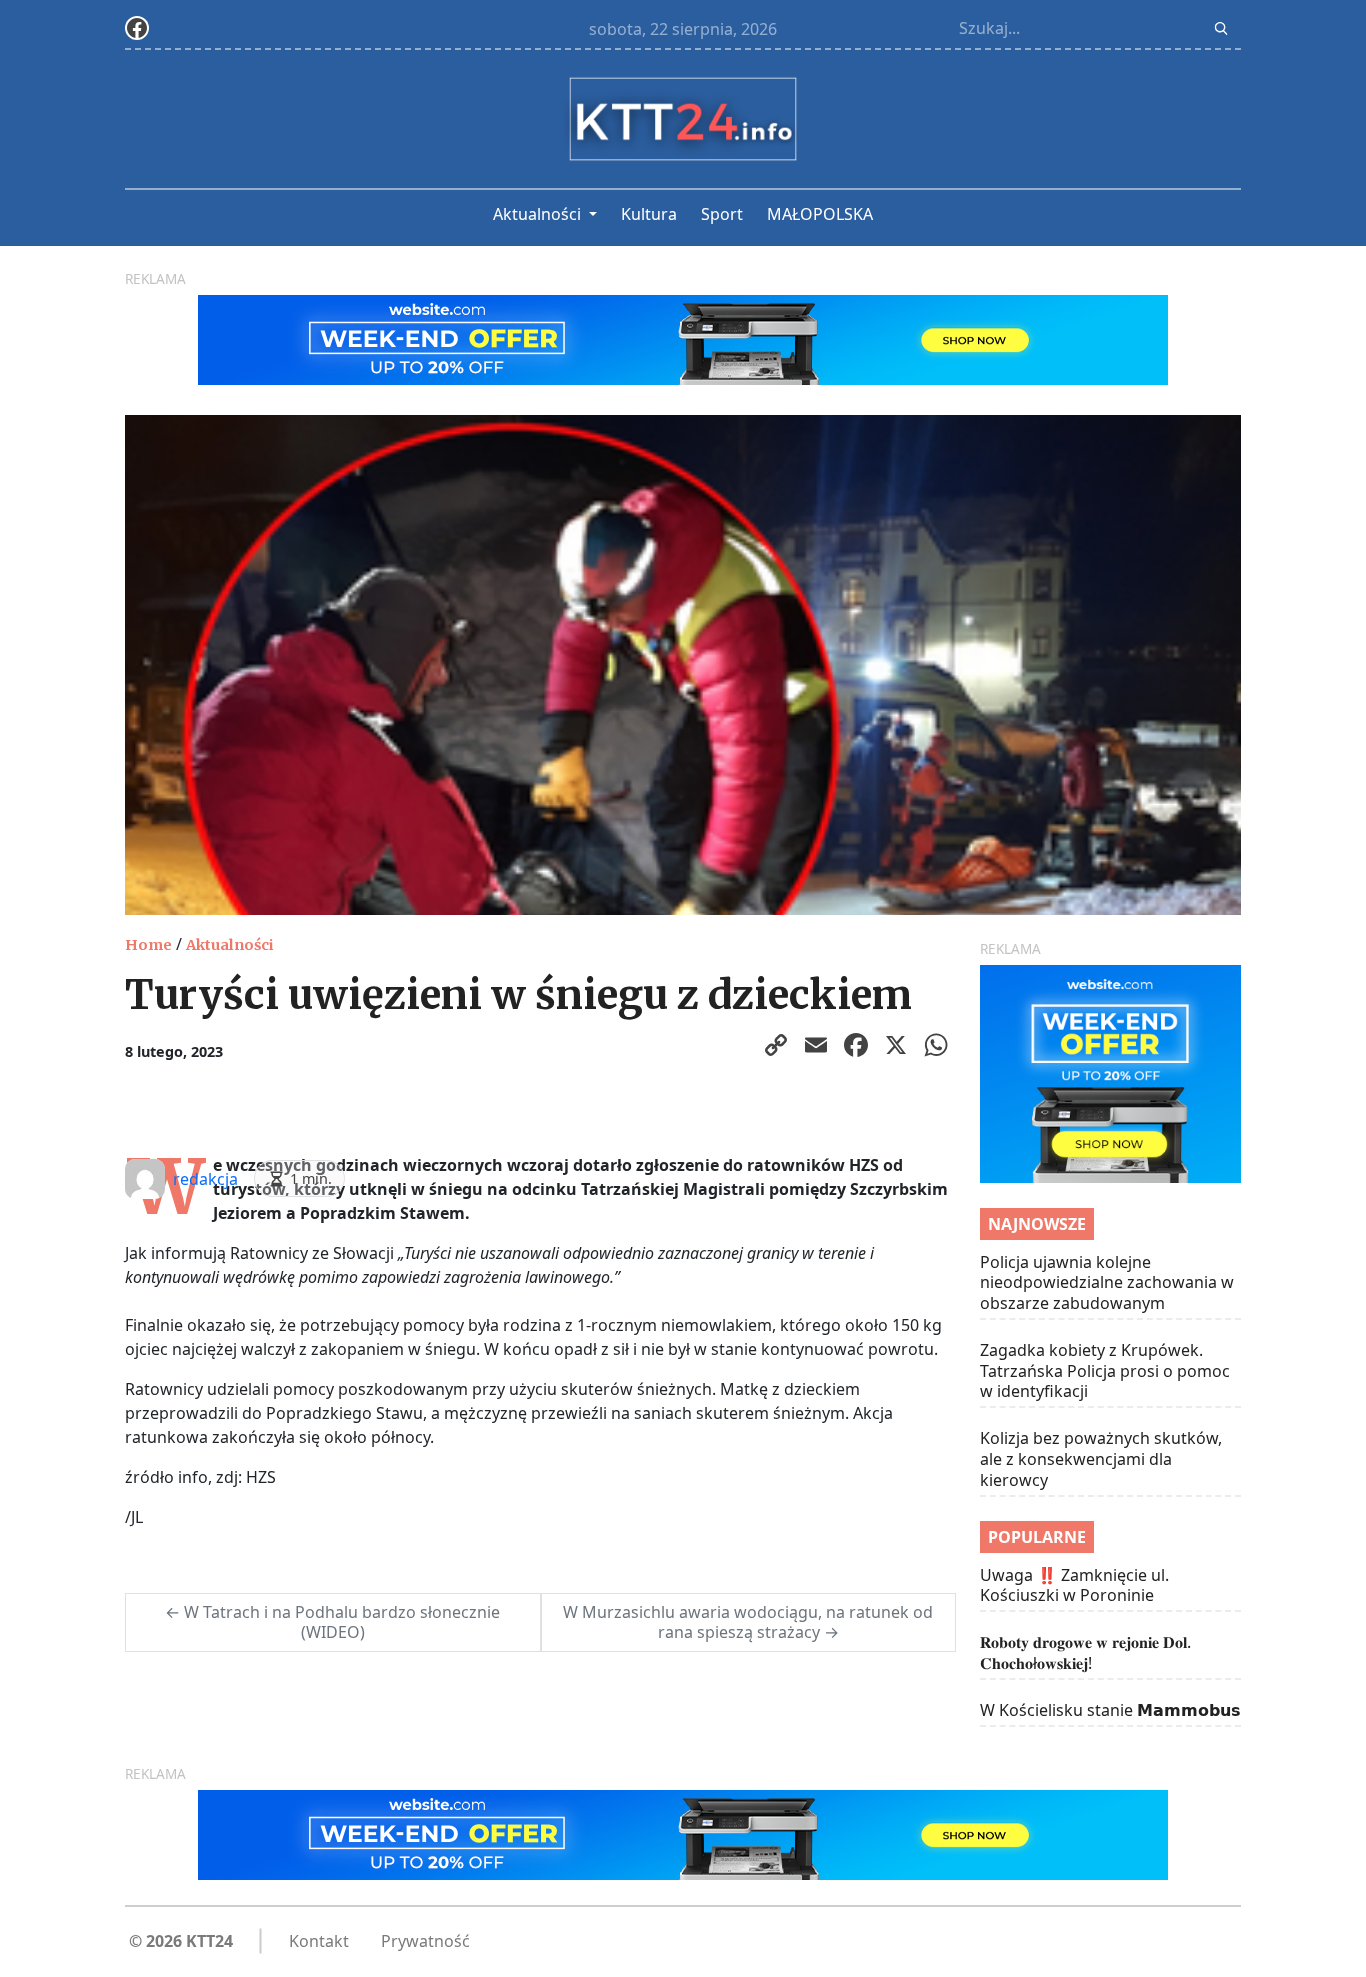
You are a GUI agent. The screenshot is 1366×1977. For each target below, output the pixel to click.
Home (148, 945)
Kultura (649, 214)
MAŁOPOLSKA (820, 214)
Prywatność (425, 1941)
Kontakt (319, 1941)
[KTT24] (683, 119)
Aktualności (539, 214)
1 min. (311, 1178)
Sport (722, 214)
